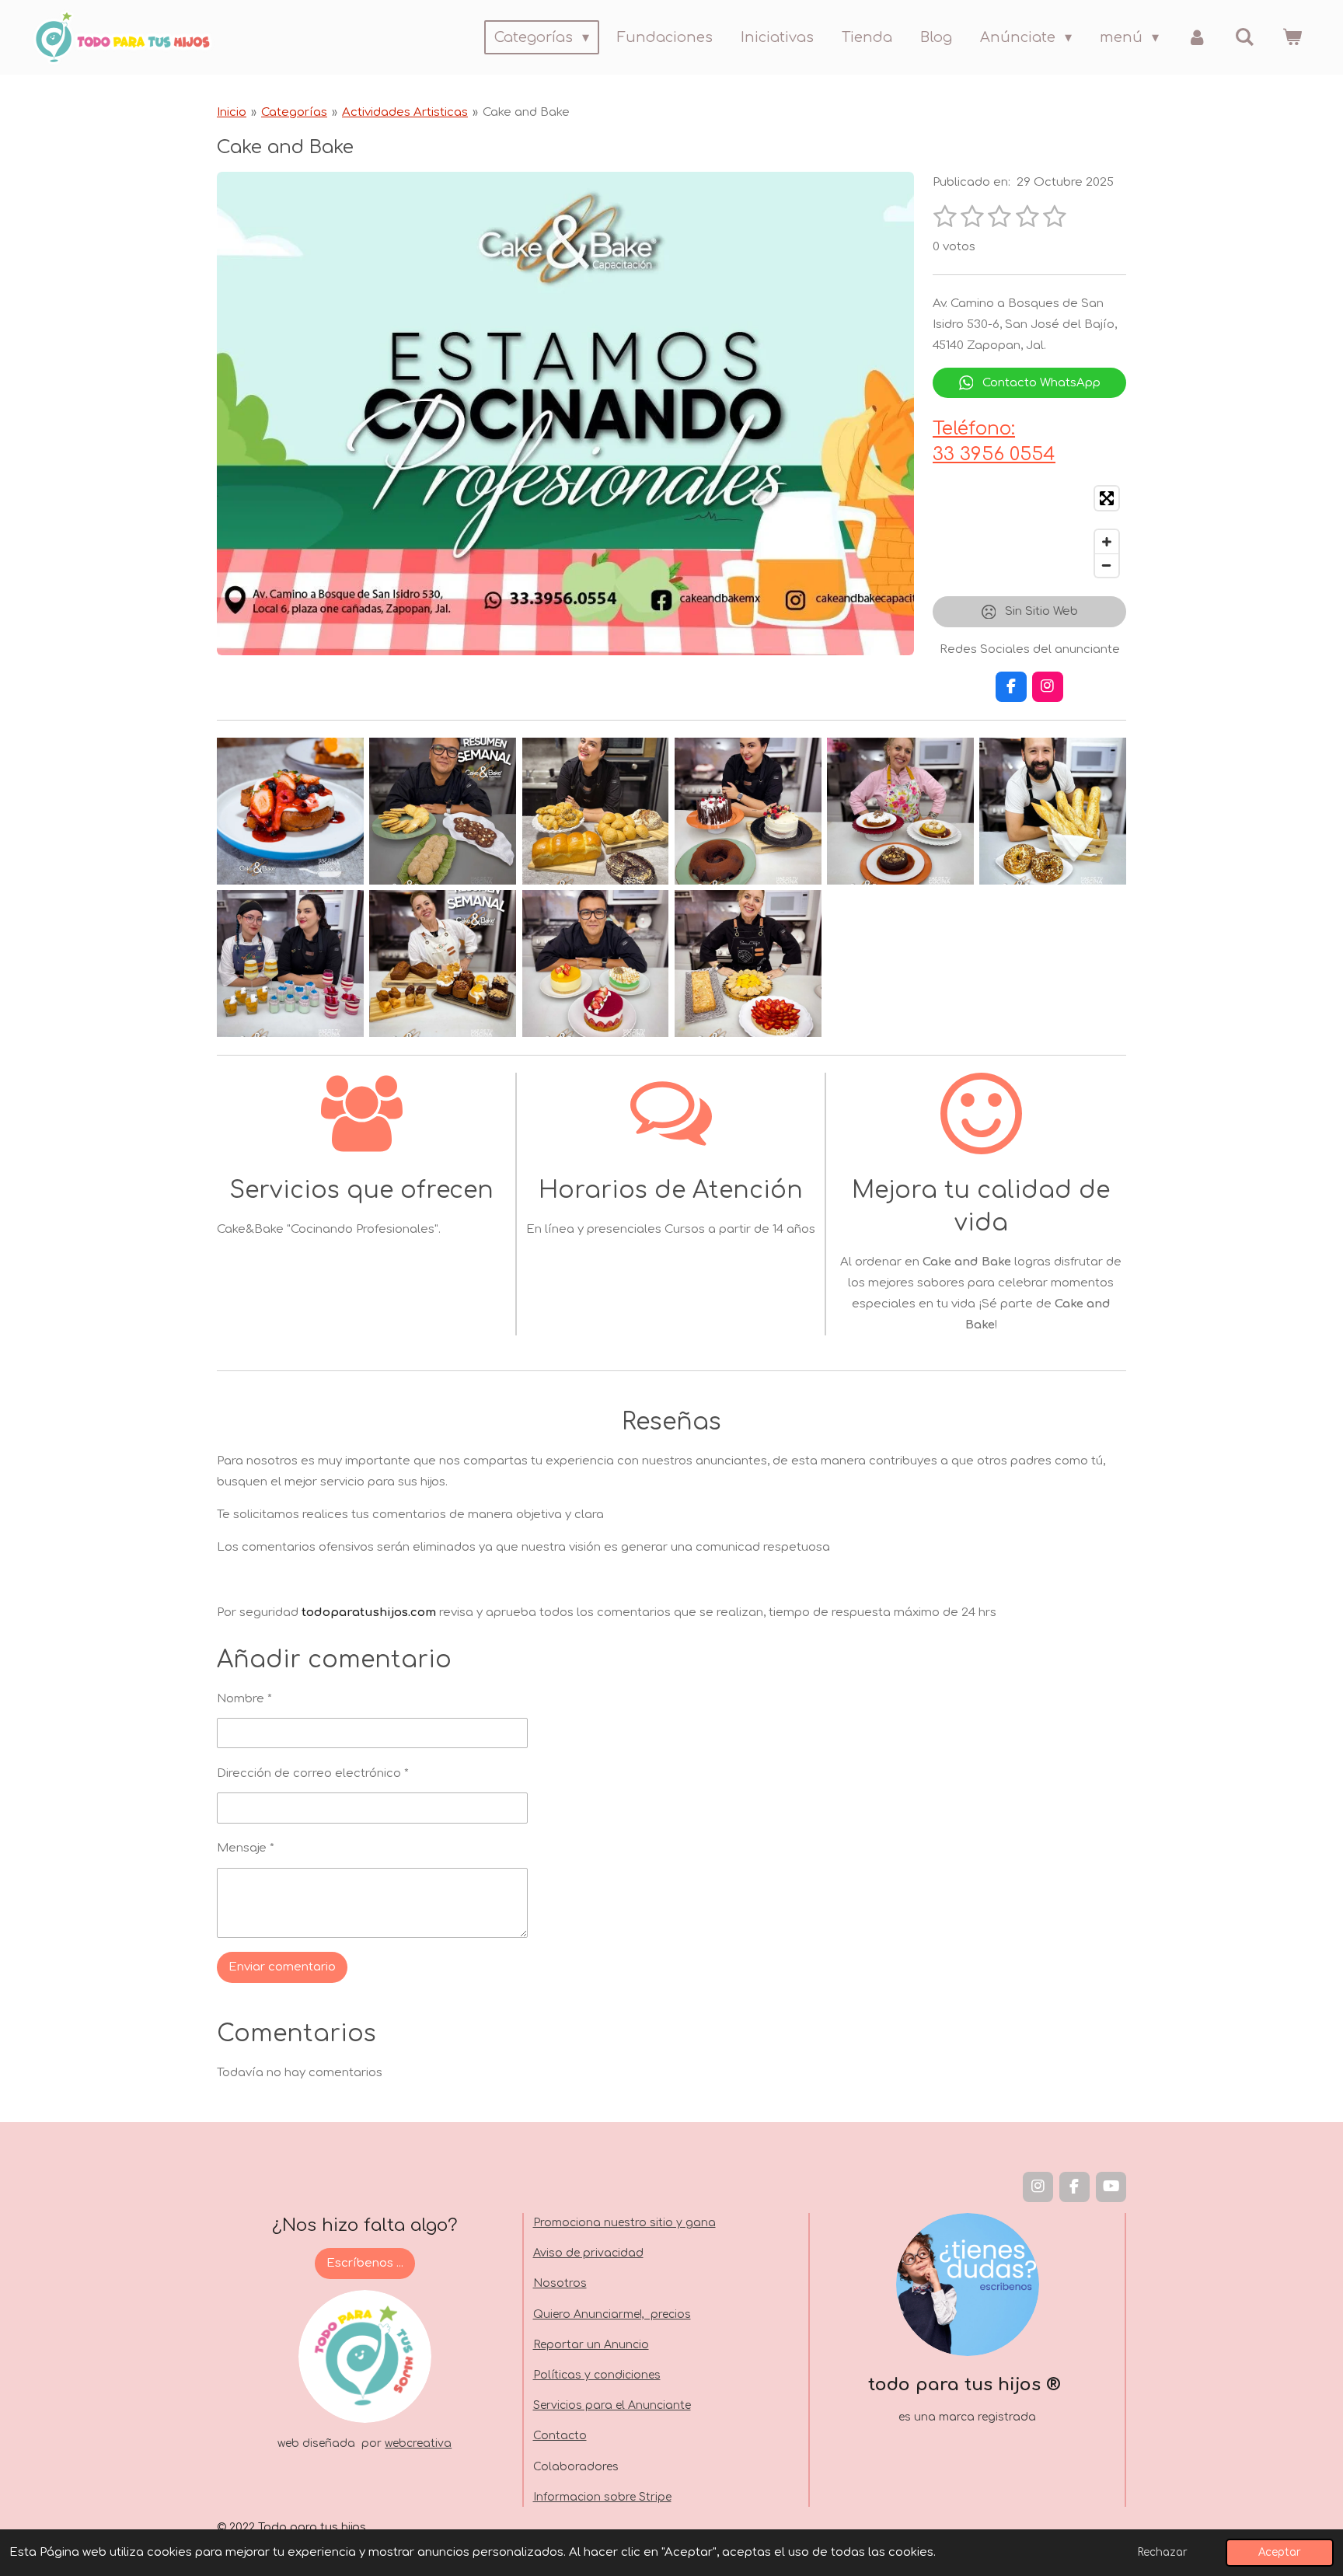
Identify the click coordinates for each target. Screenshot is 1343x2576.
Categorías (294, 112)
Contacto (560, 2436)
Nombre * (244, 1699)
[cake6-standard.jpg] (1053, 811)
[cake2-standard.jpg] (443, 811)
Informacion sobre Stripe (602, 2497)
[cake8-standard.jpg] (443, 964)
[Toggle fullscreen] (1107, 498)
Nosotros (560, 2283)
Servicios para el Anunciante (612, 2405)
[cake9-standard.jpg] (595, 964)
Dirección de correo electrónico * (313, 1773)
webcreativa (418, 2443)
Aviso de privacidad (588, 2253)
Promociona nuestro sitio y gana (624, 2223)
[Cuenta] (1196, 37)
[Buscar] (1245, 37)
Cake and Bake (526, 112)
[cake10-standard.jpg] (748, 964)
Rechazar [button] (1163, 2552)
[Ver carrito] (1292, 37)
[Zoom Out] (1107, 565)
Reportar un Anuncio (591, 2345)
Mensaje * (246, 1848)
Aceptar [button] (1280, 2552)
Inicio (232, 112)
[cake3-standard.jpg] (595, 811)
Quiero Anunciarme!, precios (612, 2314)
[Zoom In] (1107, 542)
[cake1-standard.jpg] (290, 811)
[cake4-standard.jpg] (748, 811)
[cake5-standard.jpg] (900, 811)
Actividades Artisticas (405, 112)
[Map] (1029, 532)
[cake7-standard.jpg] (290, 964)
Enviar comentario (282, 1967)
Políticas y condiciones (597, 2375)
